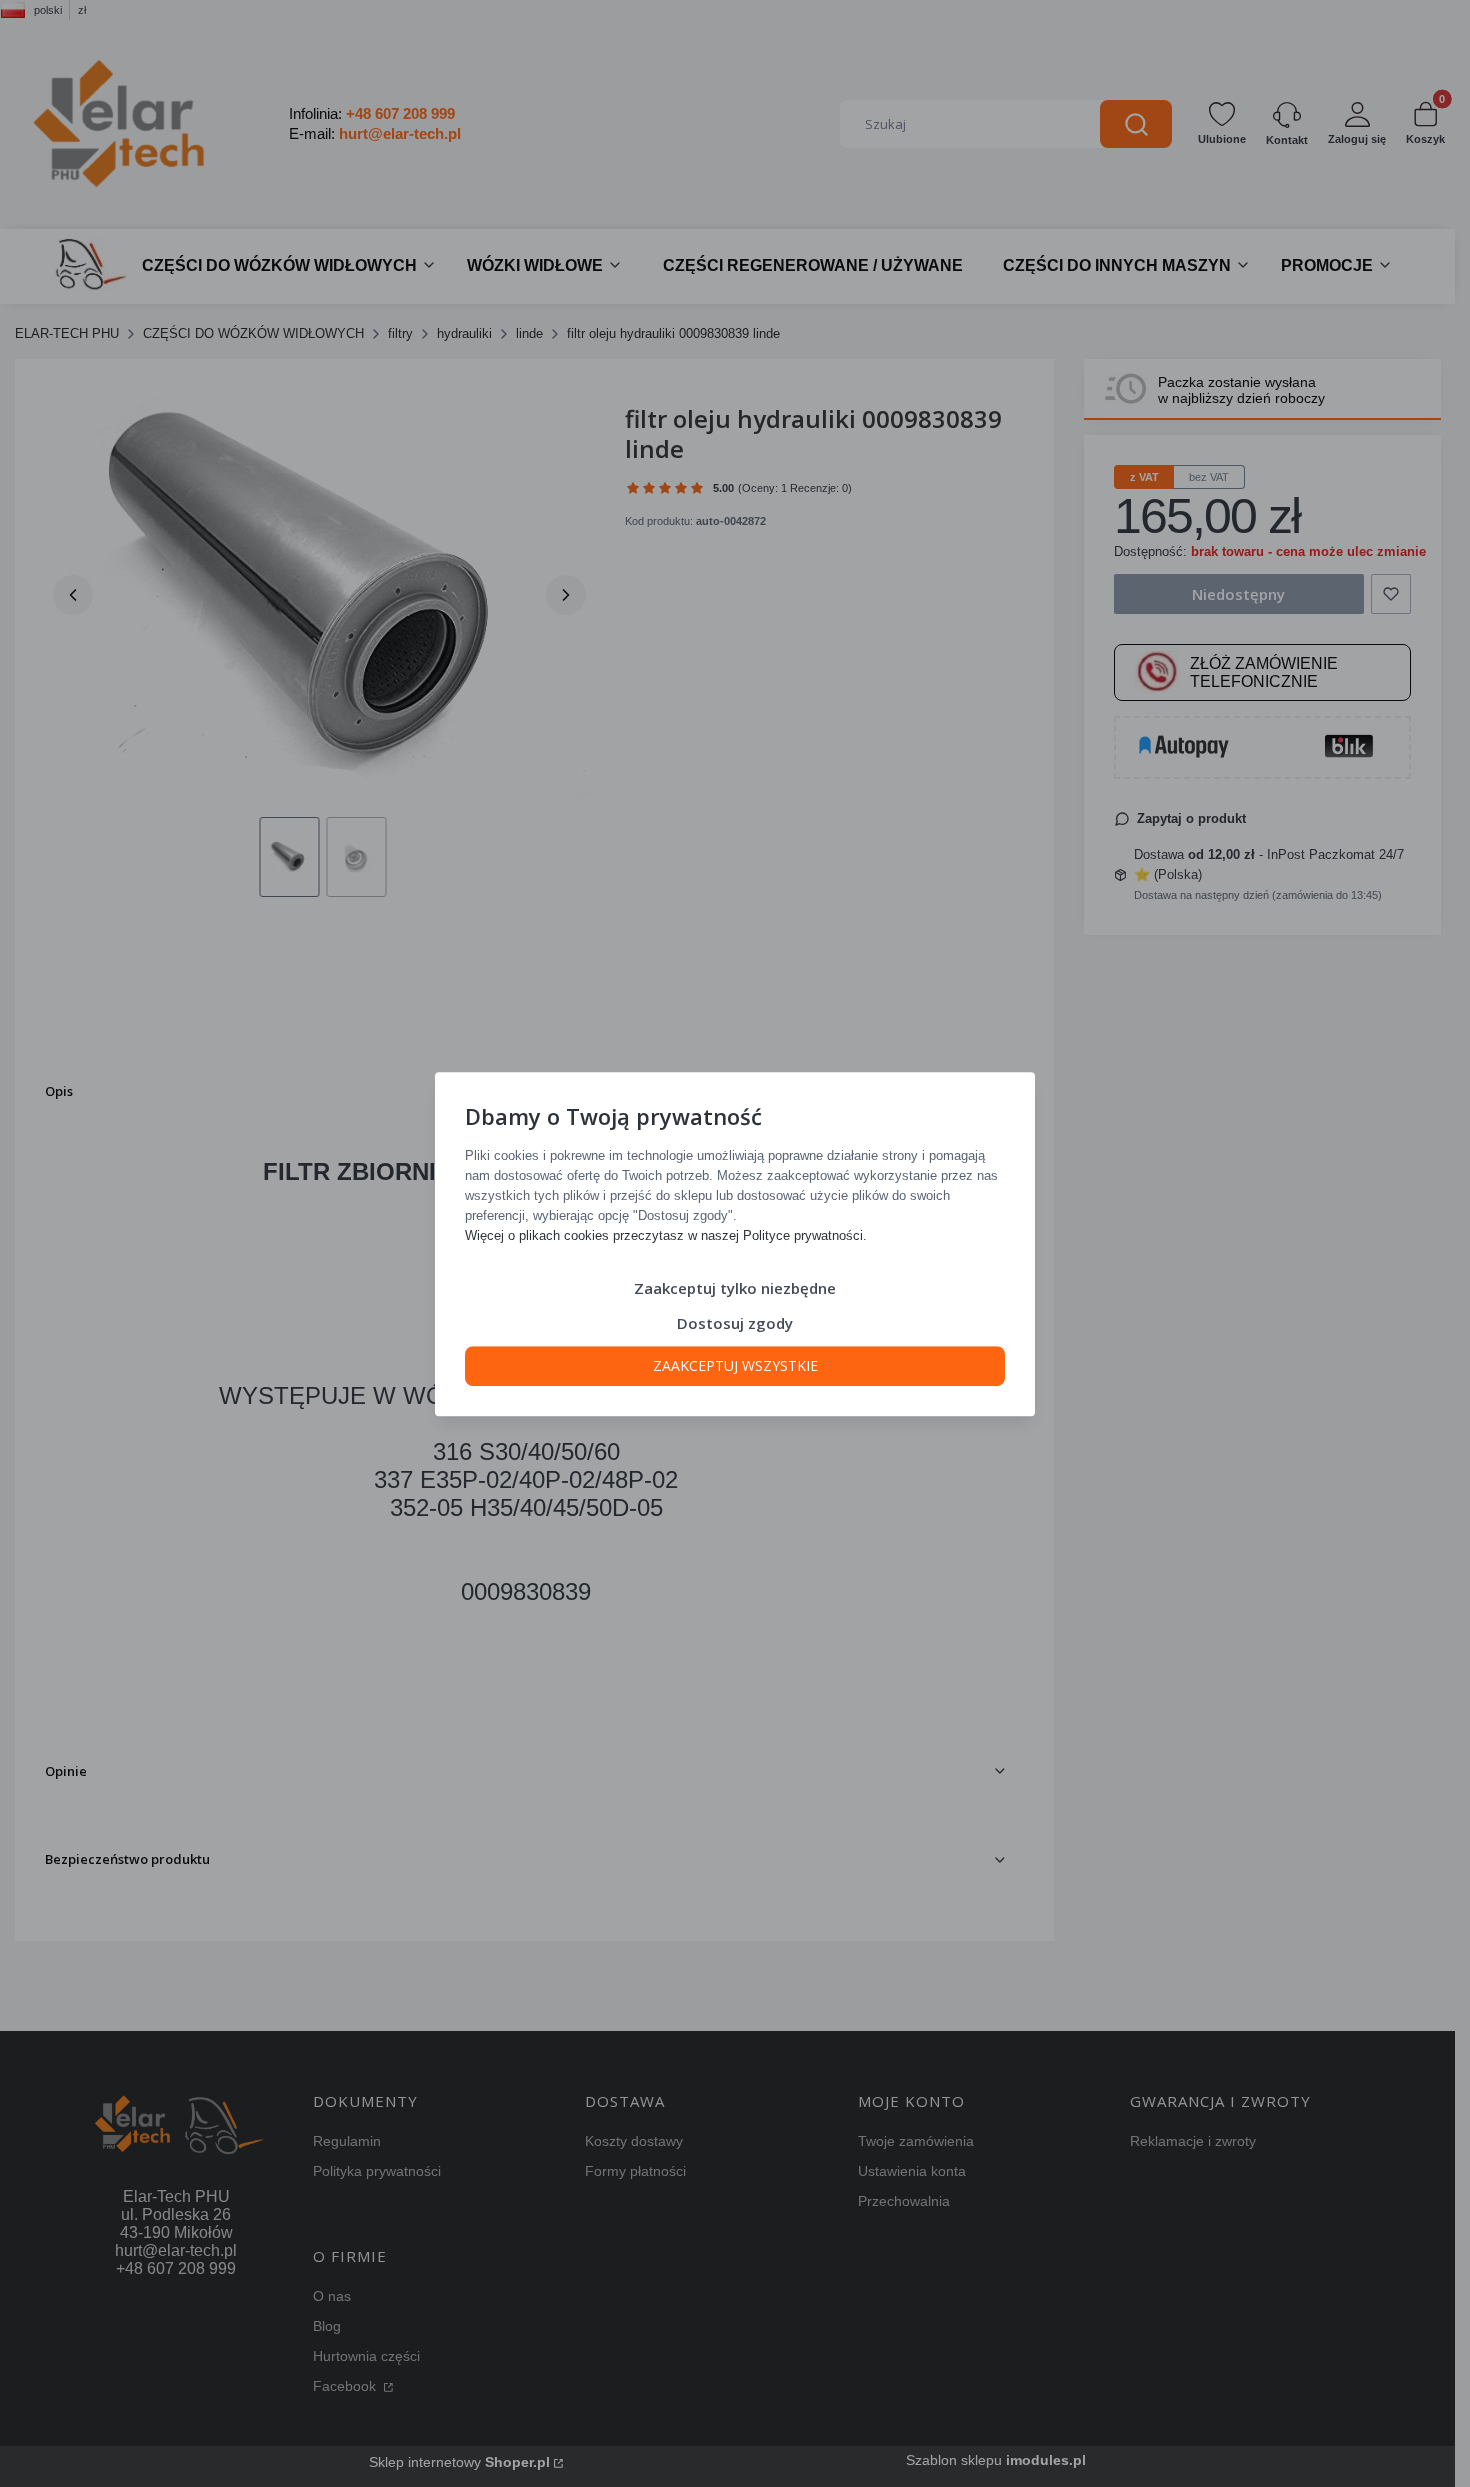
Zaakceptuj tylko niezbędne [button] (735, 1287)
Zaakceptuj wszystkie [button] (735, 1364)
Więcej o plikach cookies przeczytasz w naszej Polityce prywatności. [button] (666, 1234)
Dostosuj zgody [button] (735, 1322)
